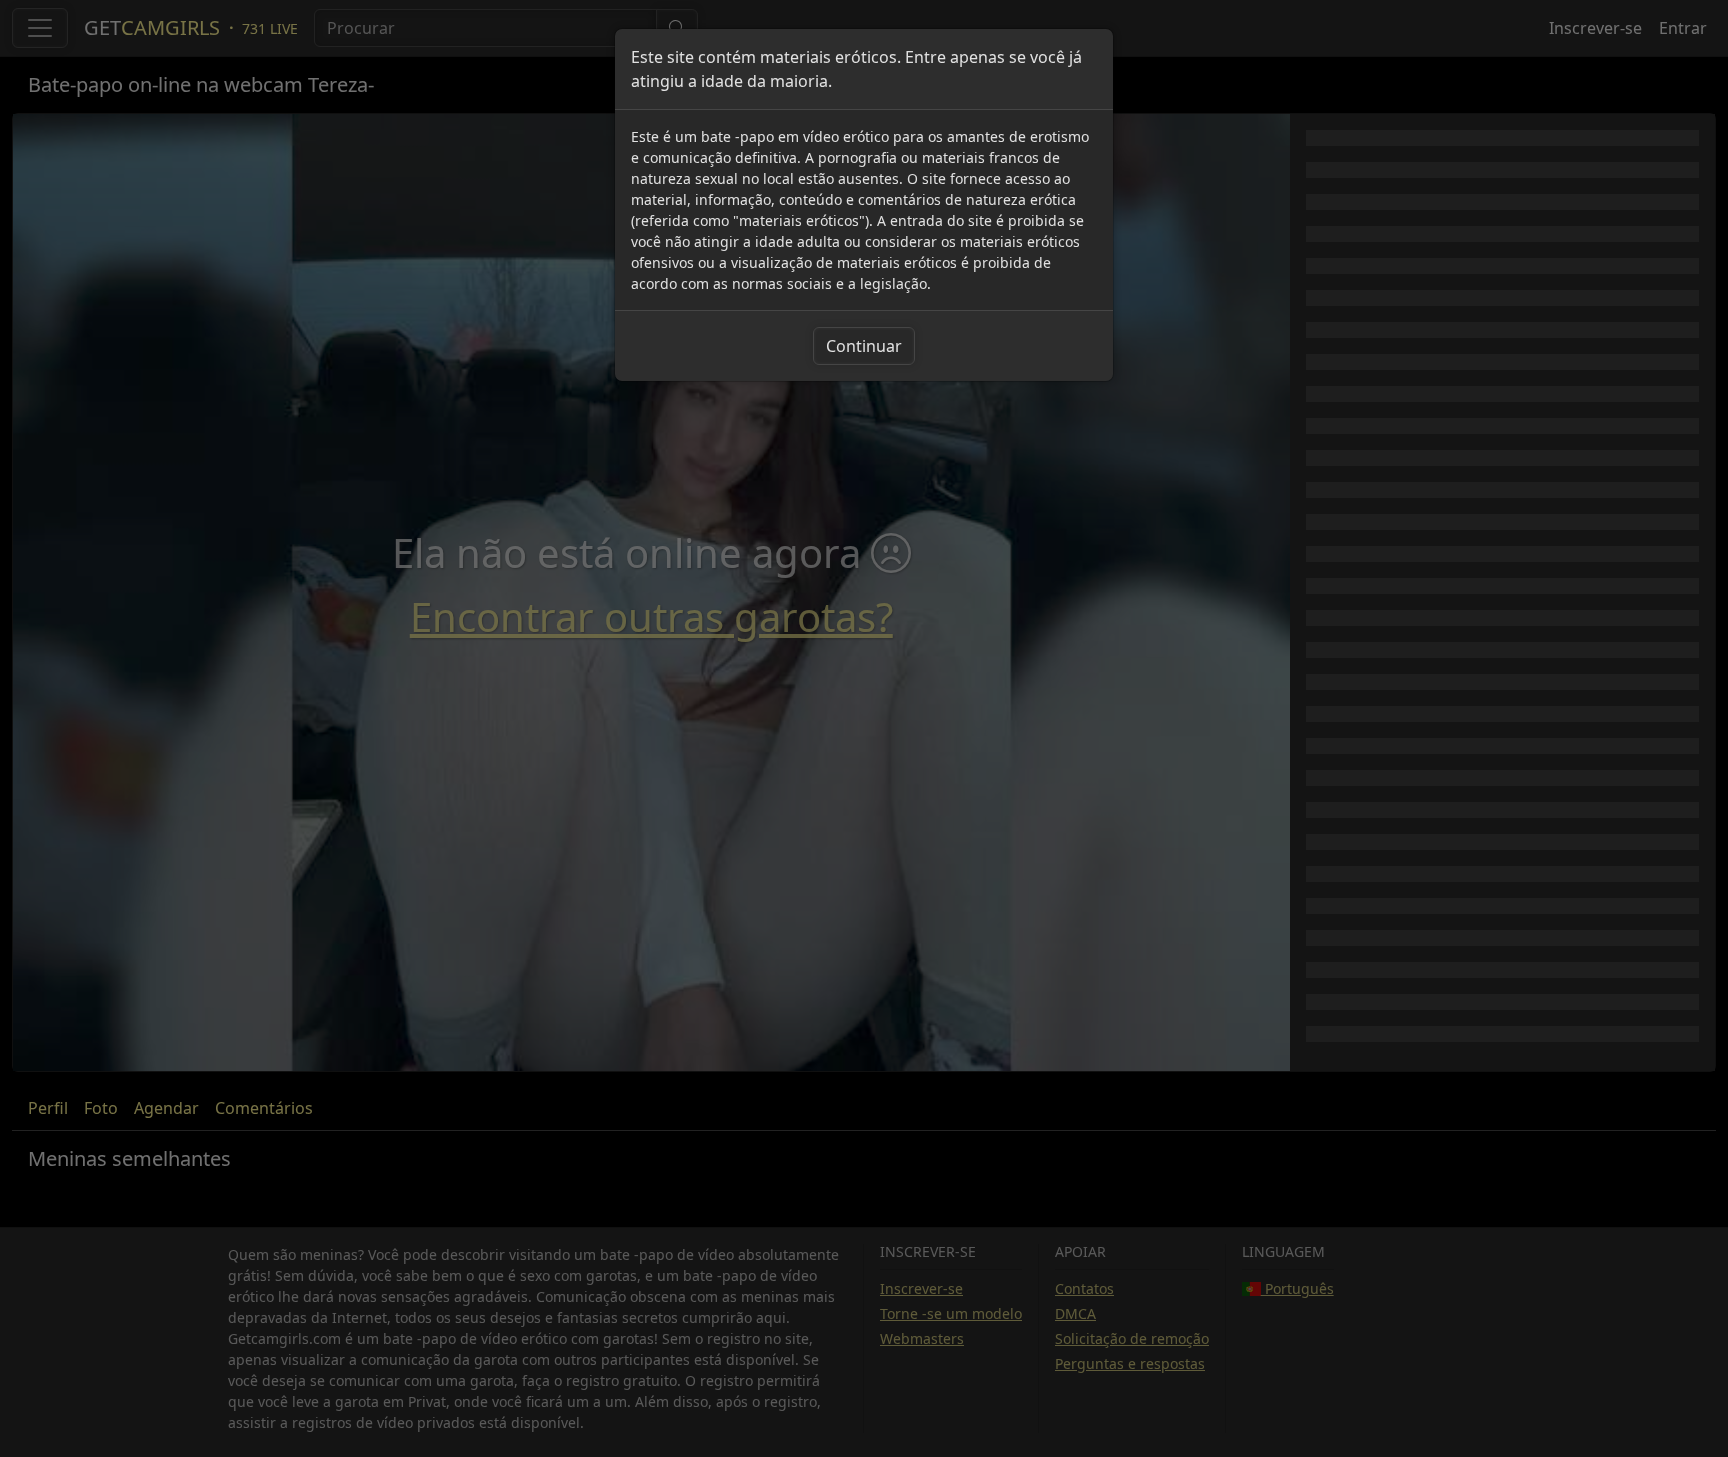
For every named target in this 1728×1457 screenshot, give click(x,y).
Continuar (864, 346)
